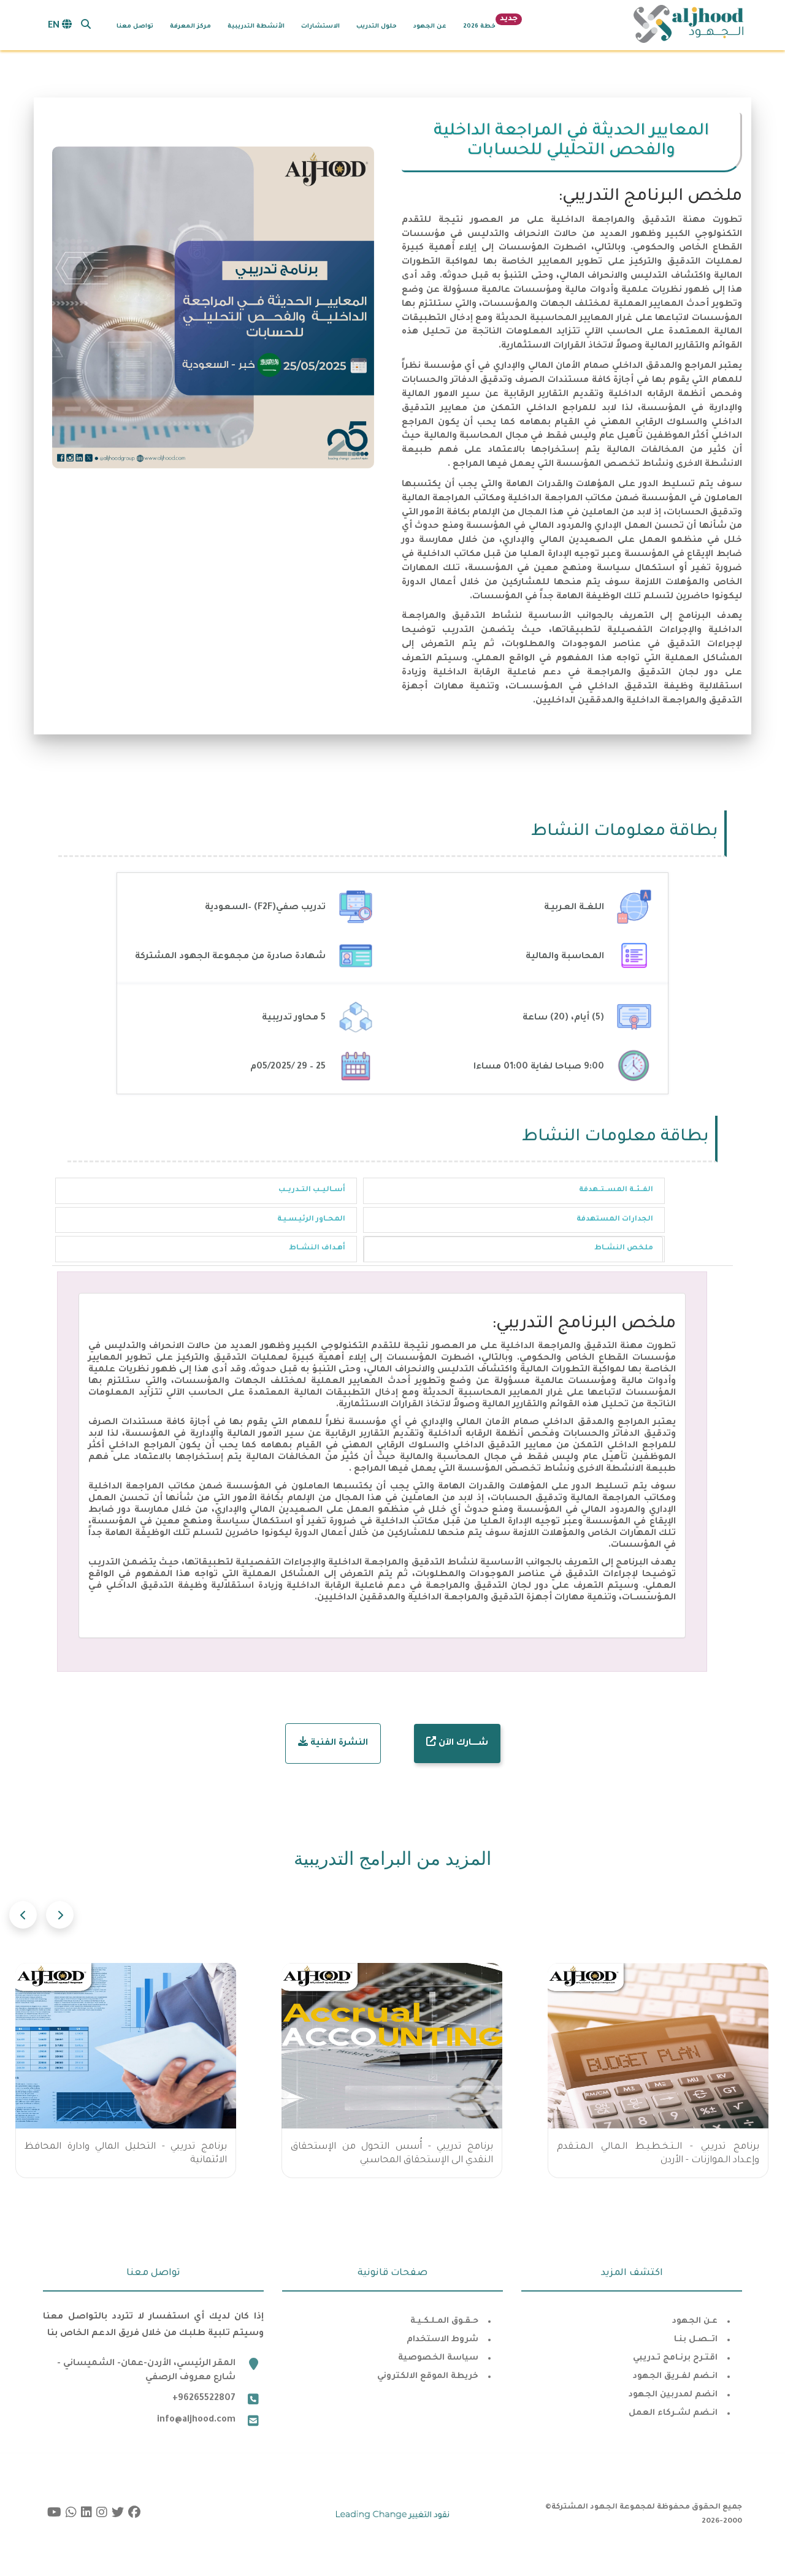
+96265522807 (204, 2399)
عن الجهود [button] (430, 27)
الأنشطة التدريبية (256, 27)
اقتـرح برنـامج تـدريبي (675, 2358)
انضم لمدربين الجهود (673, 2395)
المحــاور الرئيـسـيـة (311, 1220)
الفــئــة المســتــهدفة (616, 1190)
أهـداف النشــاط (317, 1248)
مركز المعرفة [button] (190, 27)
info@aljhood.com (196, 2420)
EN (55, 26)
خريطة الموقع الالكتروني (428, 2376)
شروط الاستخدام (442, 2340)
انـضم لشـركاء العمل (673, 2413)
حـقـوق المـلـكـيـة (444, 2321)
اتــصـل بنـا (696, 2340)
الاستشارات (320, 27)
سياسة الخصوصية (438, 2358)
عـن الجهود (695, 2321)
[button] (86, 24)
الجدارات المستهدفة (615, 1220)
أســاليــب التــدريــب (312, 1190)
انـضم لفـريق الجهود (675, 2376)
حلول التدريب (377, 27)
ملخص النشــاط (624, 1248)
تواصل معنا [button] (135, 27)
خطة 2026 (479, 27)
